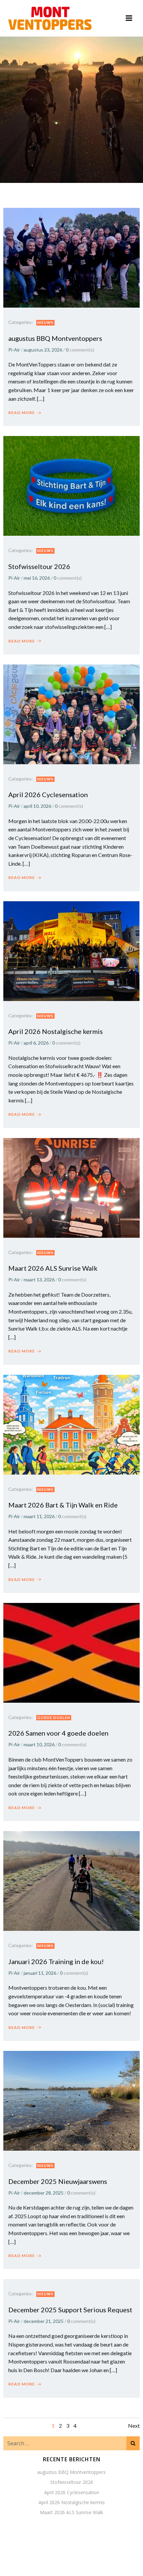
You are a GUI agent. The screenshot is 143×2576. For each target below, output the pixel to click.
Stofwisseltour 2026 (72, 2482)
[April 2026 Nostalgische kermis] (71, 950)
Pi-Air (14, 350)
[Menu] (129, 18)
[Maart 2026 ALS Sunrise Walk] (71, 1187)
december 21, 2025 (44, 2321)
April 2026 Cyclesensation (72, 2492)
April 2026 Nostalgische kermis (72, 2502)
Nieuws (45, 322)
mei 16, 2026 (37, 578)
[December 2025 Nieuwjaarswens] (71, 2100)
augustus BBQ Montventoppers (71, 2472)
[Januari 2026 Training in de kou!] (71, 1880)
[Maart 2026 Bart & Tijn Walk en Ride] (71, 1424)
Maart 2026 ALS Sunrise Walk (71, 2512)
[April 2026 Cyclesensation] (71, 714)
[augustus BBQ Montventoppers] (71, 257)
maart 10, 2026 (39, 1744)
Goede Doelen (54, 1717)
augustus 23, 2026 (43, 350)
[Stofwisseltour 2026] (71, 485)
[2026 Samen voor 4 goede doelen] (71, 1652)
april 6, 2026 (36, 1043)
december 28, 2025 (44, 2193)
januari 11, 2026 (40, 1973)
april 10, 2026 (37, 806)
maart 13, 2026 (39, 1280)
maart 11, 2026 (39, 1516)
